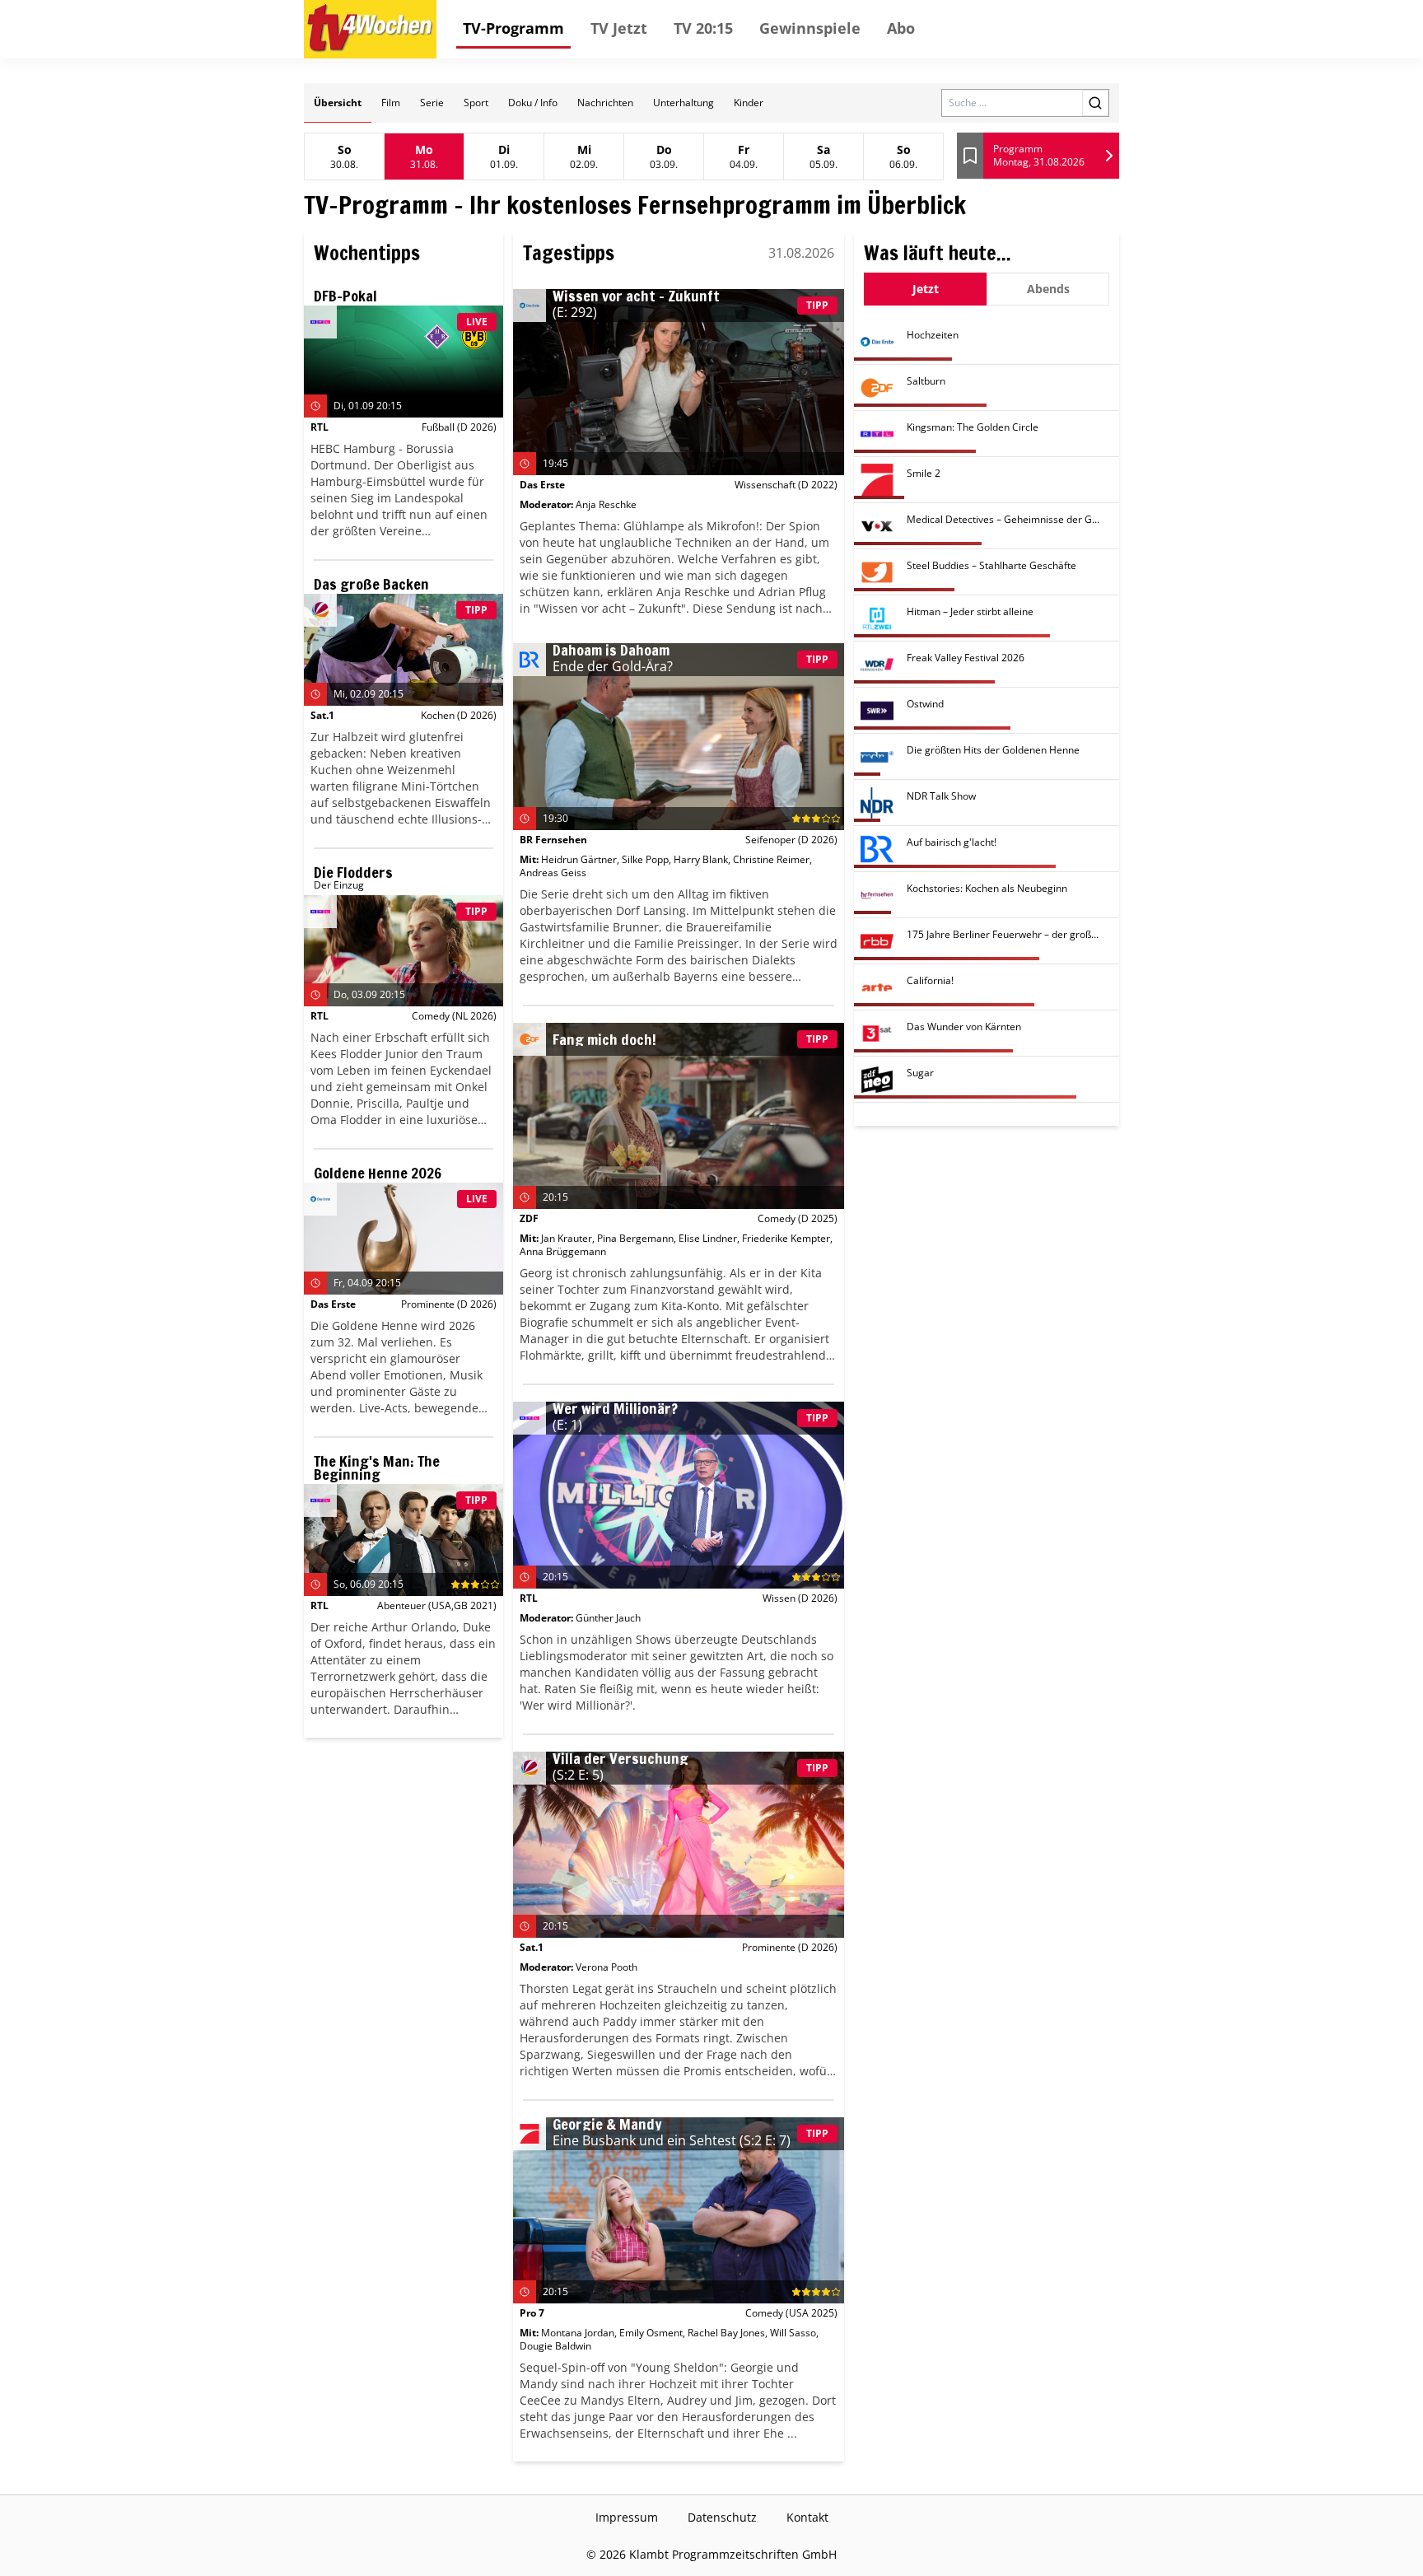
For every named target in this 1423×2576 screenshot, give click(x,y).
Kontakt (807, 2517)
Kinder (749, 103)
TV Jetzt (619, 28)
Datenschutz (722, 2517)
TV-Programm (513, 28)
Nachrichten (605, 103)
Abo (901, 28)
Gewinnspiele (810, 28)
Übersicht (338, 103)
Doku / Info (533, 103)
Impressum (627, 2517)
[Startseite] (370, 29)
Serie (432, 103)
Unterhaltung (684, 103)
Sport (476, 103)
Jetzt (926, 289)
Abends (1048, 289)
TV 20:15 (703, 28)
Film (391, 103)
